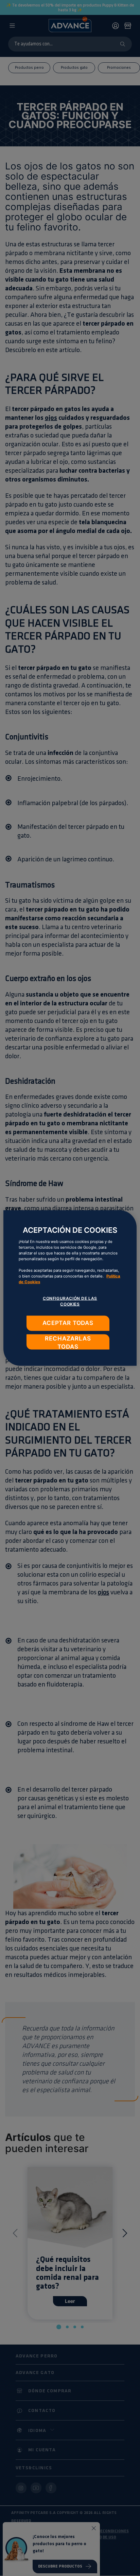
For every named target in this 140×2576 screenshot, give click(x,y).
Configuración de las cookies (70, 1301)
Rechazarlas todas (68, 1342)
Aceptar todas (68, 1323)
